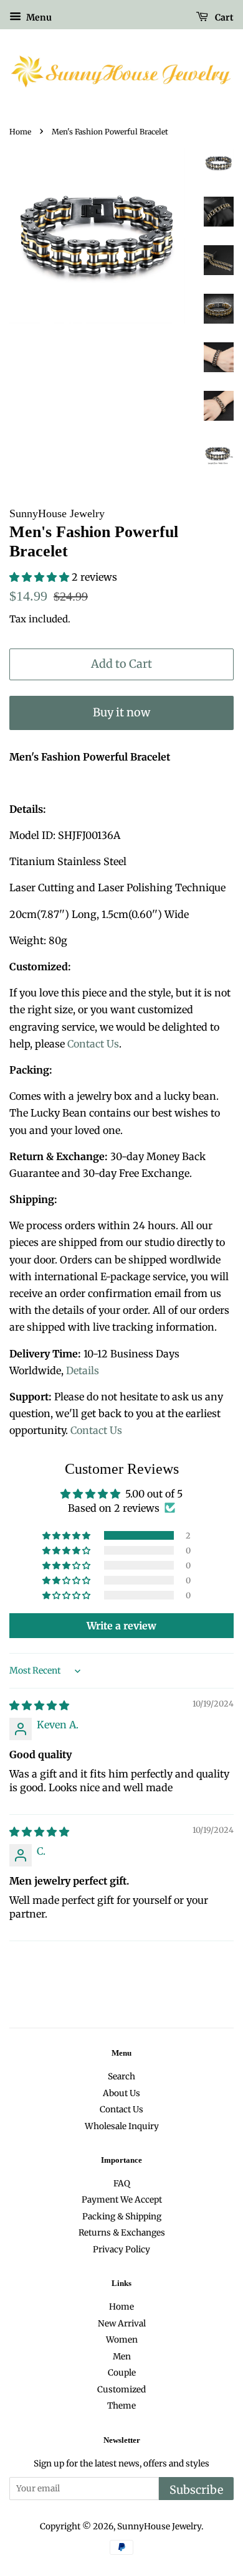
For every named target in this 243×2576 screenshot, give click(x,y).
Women (122, 2340)
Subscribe (196, 2490)
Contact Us (93, 1044)
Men (122, 2357)
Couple (122, 2373)
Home (20, 132)
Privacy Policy (121, 2250)
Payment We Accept (122, 2200)
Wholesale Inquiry (122, 2126)
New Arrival (122, 2324)
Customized (121, 2390)
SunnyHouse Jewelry (159, 2527)
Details (83, 1370)
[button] (40, 577)
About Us (121, 2093)
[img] (39, 1705)
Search (121, 2077)
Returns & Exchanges (122, 2233)
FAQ (122, 2184)
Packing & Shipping (122, 2217)
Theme (121, 2406)
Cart (223, 17)
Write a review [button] (121, 1626)
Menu (38, 17)
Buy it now (121, 712)
